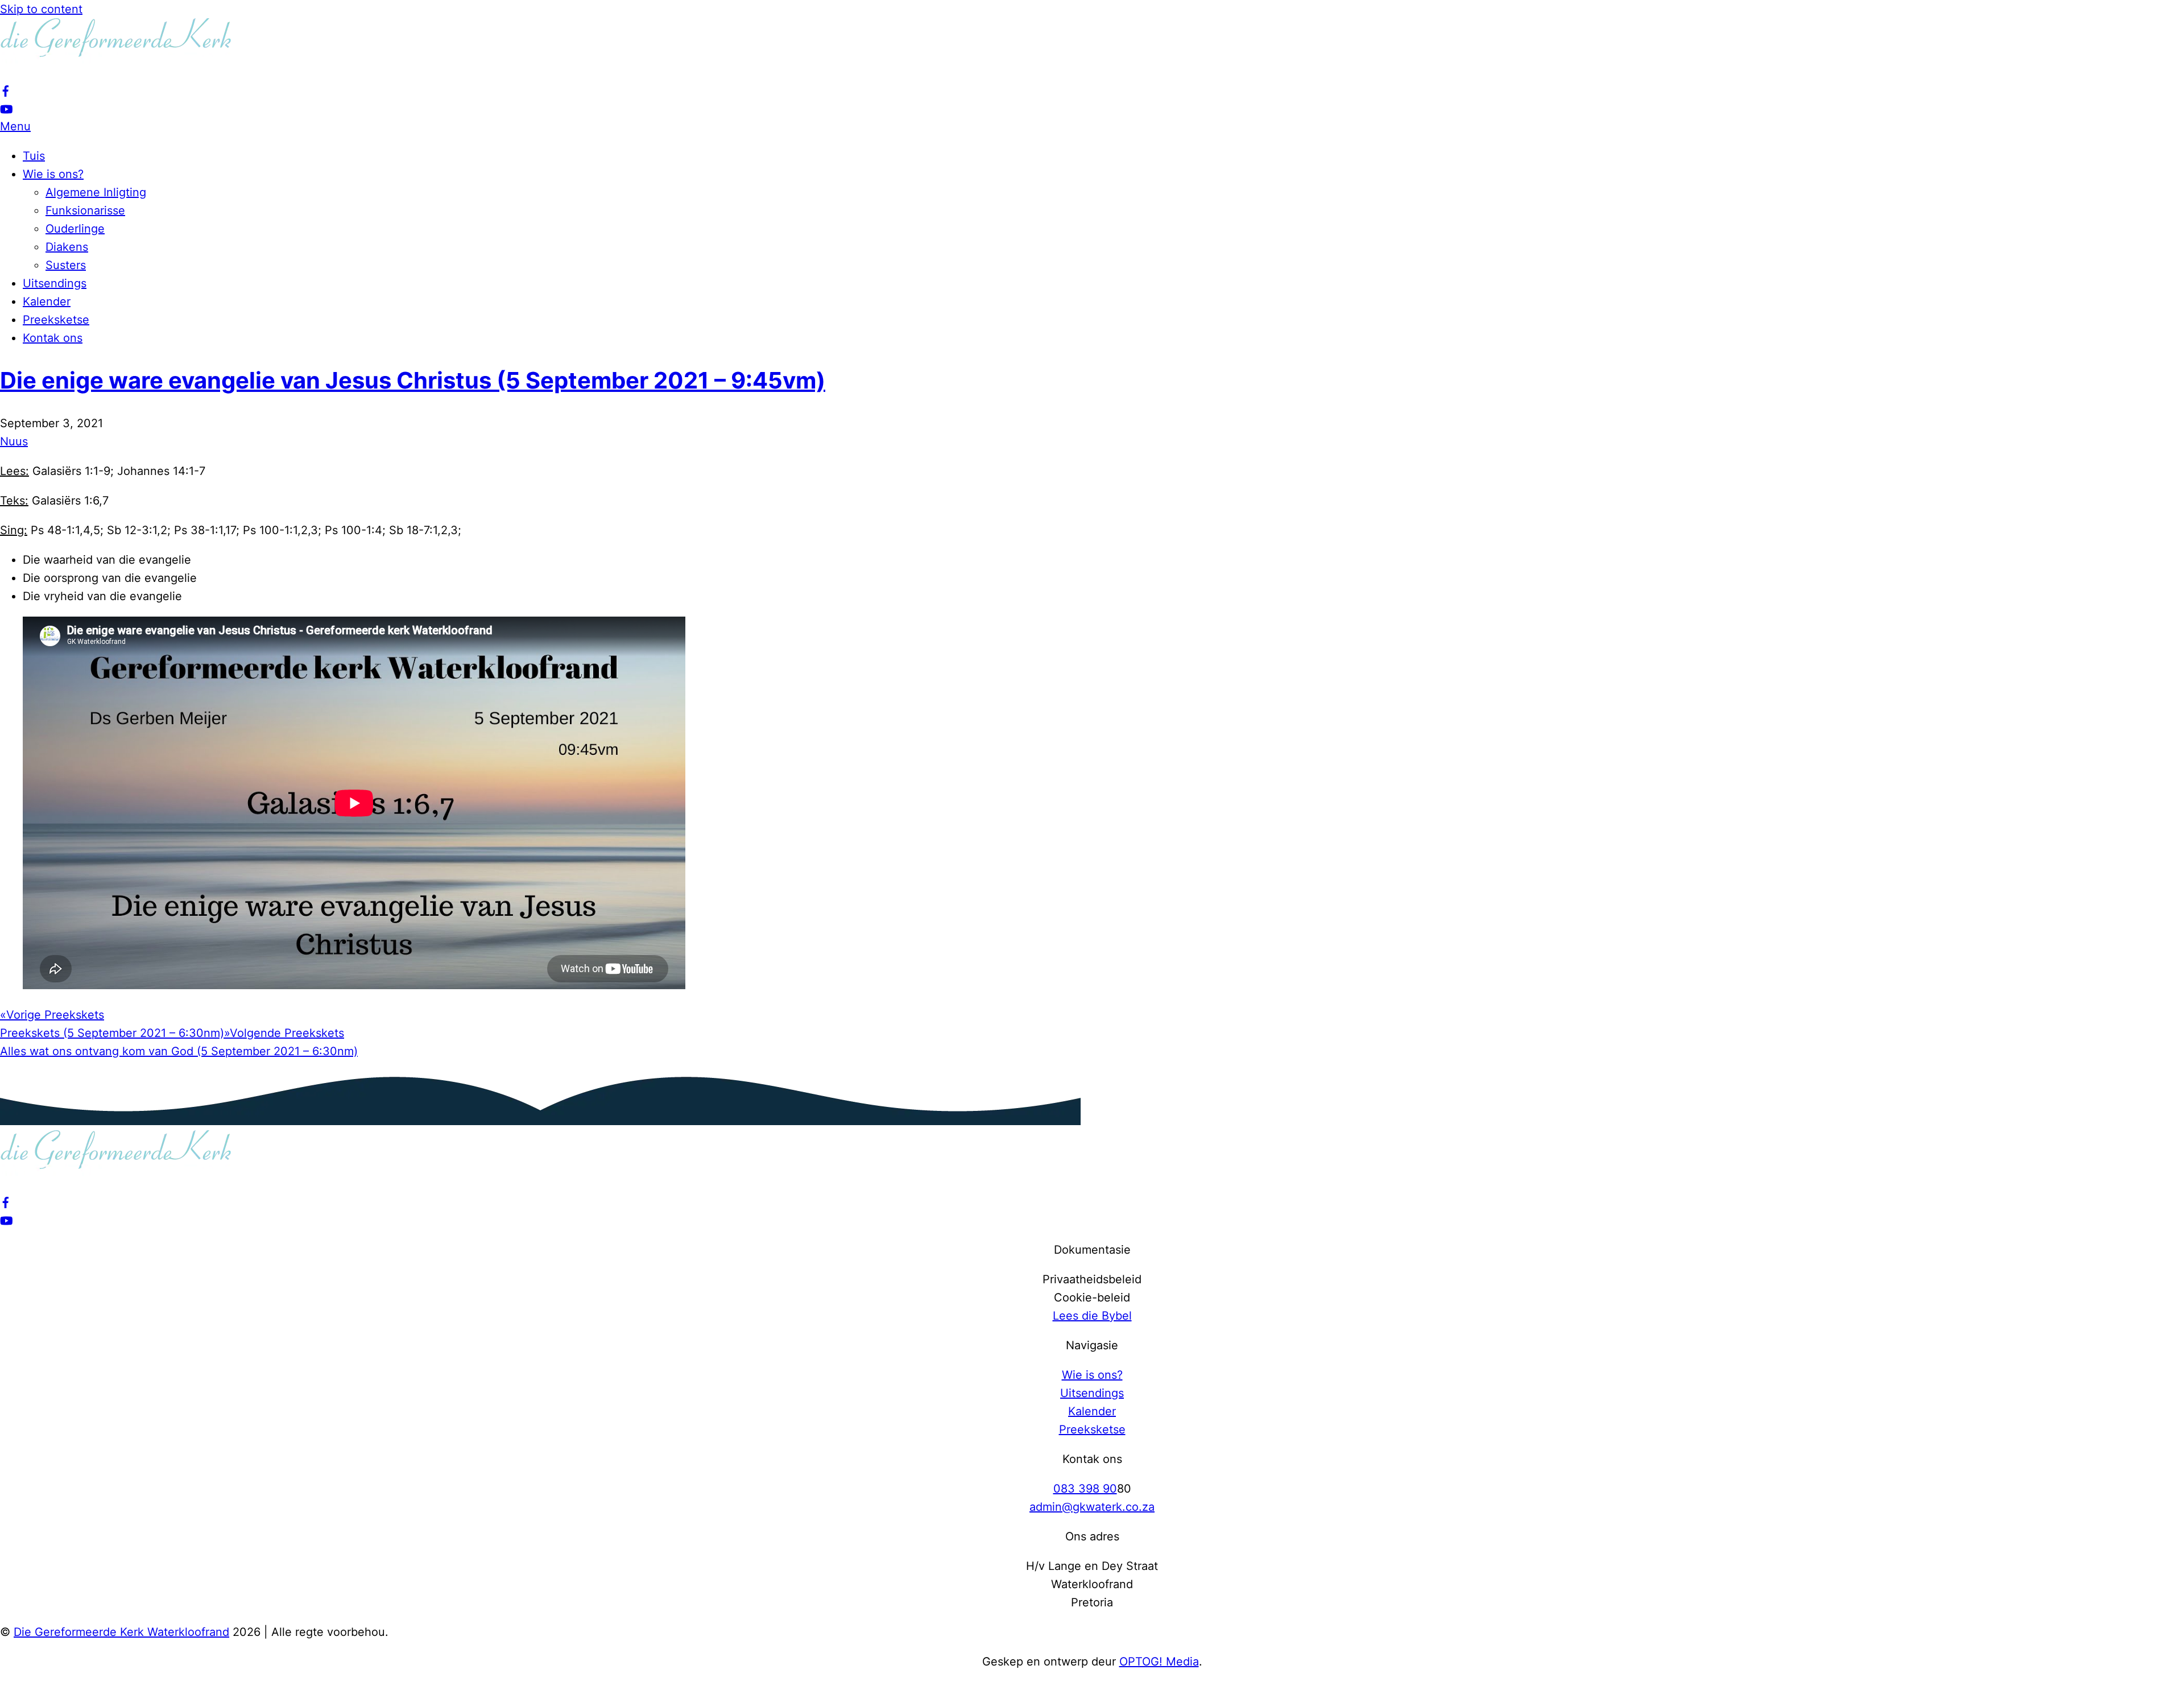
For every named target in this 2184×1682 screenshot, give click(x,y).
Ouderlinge (75, 229)
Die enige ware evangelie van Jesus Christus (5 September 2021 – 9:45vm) (413, 380)
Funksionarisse (85, 210)
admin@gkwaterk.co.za (1092, 1507)
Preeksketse (56, 320)
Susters (66, 265)
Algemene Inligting (96, 192)
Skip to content (41, 9)
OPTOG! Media (1159, 1662)
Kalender (47, 301)
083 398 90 (1085, 1489)
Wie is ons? (53, 174)
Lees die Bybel (1092, 1316)
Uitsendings (55, 283)
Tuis (34, 156)
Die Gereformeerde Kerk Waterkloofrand (121, 1632)
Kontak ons (53, 338)
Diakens (67, 247)
